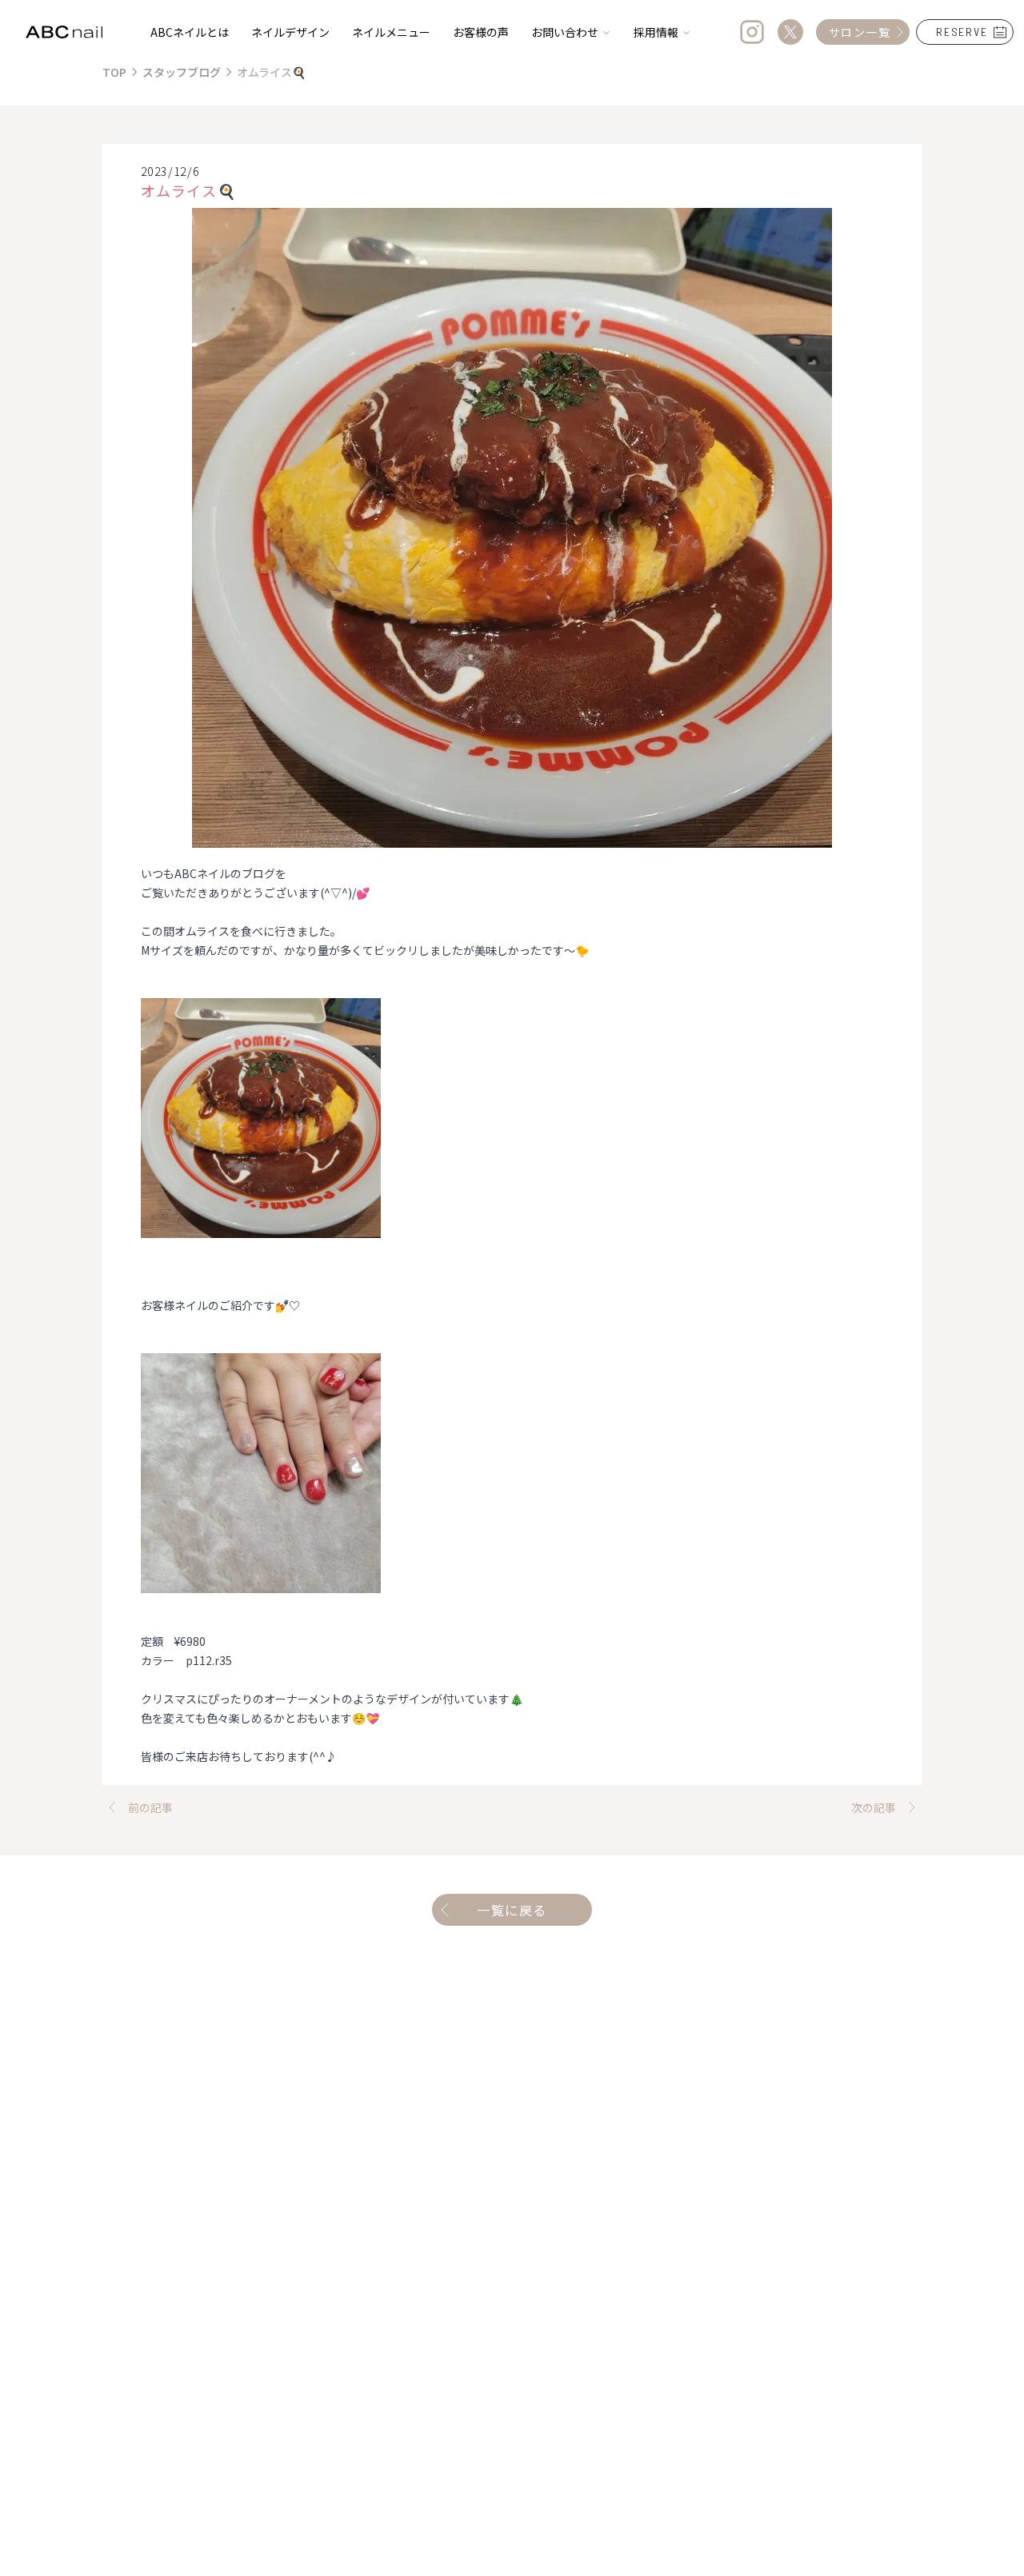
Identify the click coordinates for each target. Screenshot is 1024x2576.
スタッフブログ (182, 72)
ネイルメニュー (391, 32)
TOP (114, 72)
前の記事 (150, 1807)
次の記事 (874, 1807)
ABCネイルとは (190, 32)
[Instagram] (752, 32)
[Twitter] (790, 32)
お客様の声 (481, 32)
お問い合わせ (565, 32)
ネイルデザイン (290, 32)
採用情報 (656, 32)
